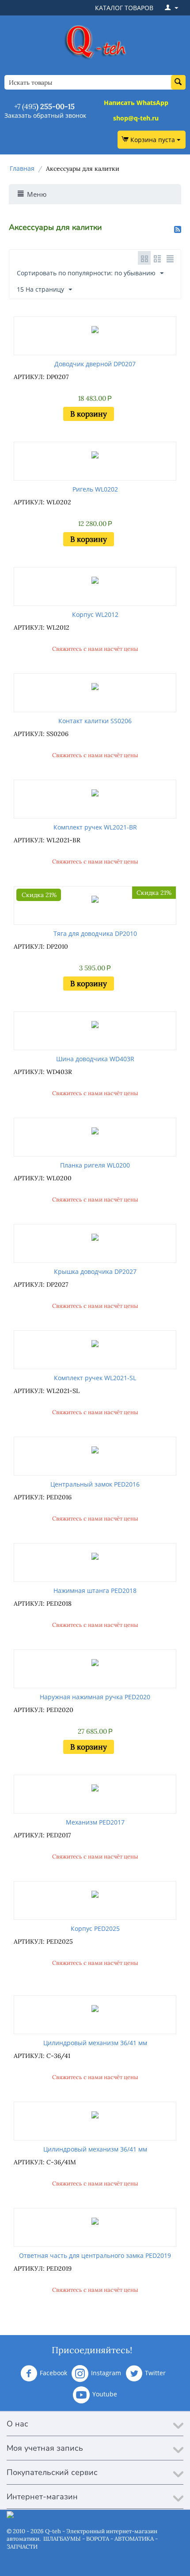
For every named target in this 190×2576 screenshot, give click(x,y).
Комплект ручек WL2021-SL (95, 1378)
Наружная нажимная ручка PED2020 (95, 1697)
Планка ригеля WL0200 (95, 1165)
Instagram (106, 2373)
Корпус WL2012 (95, 614)
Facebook (53, 2373)
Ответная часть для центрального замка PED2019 (95, 2255)
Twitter (155, 2373)
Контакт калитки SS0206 (95, 721)
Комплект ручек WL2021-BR (95, 827)
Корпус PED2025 (95, 1928)
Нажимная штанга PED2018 (95, 1590)
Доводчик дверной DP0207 (95, 364)
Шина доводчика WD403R (95, 1059)
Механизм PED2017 (95, 1822)
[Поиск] (178, 82)
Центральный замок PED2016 (95, 1484)
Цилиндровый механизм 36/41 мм (95, 2043)
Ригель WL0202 (95, 489)
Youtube (105, 2394)
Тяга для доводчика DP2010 (95, 933)
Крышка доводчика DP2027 (95, 1271)
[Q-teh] (95, 42)
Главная (22, 168)
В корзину (89, 414)
